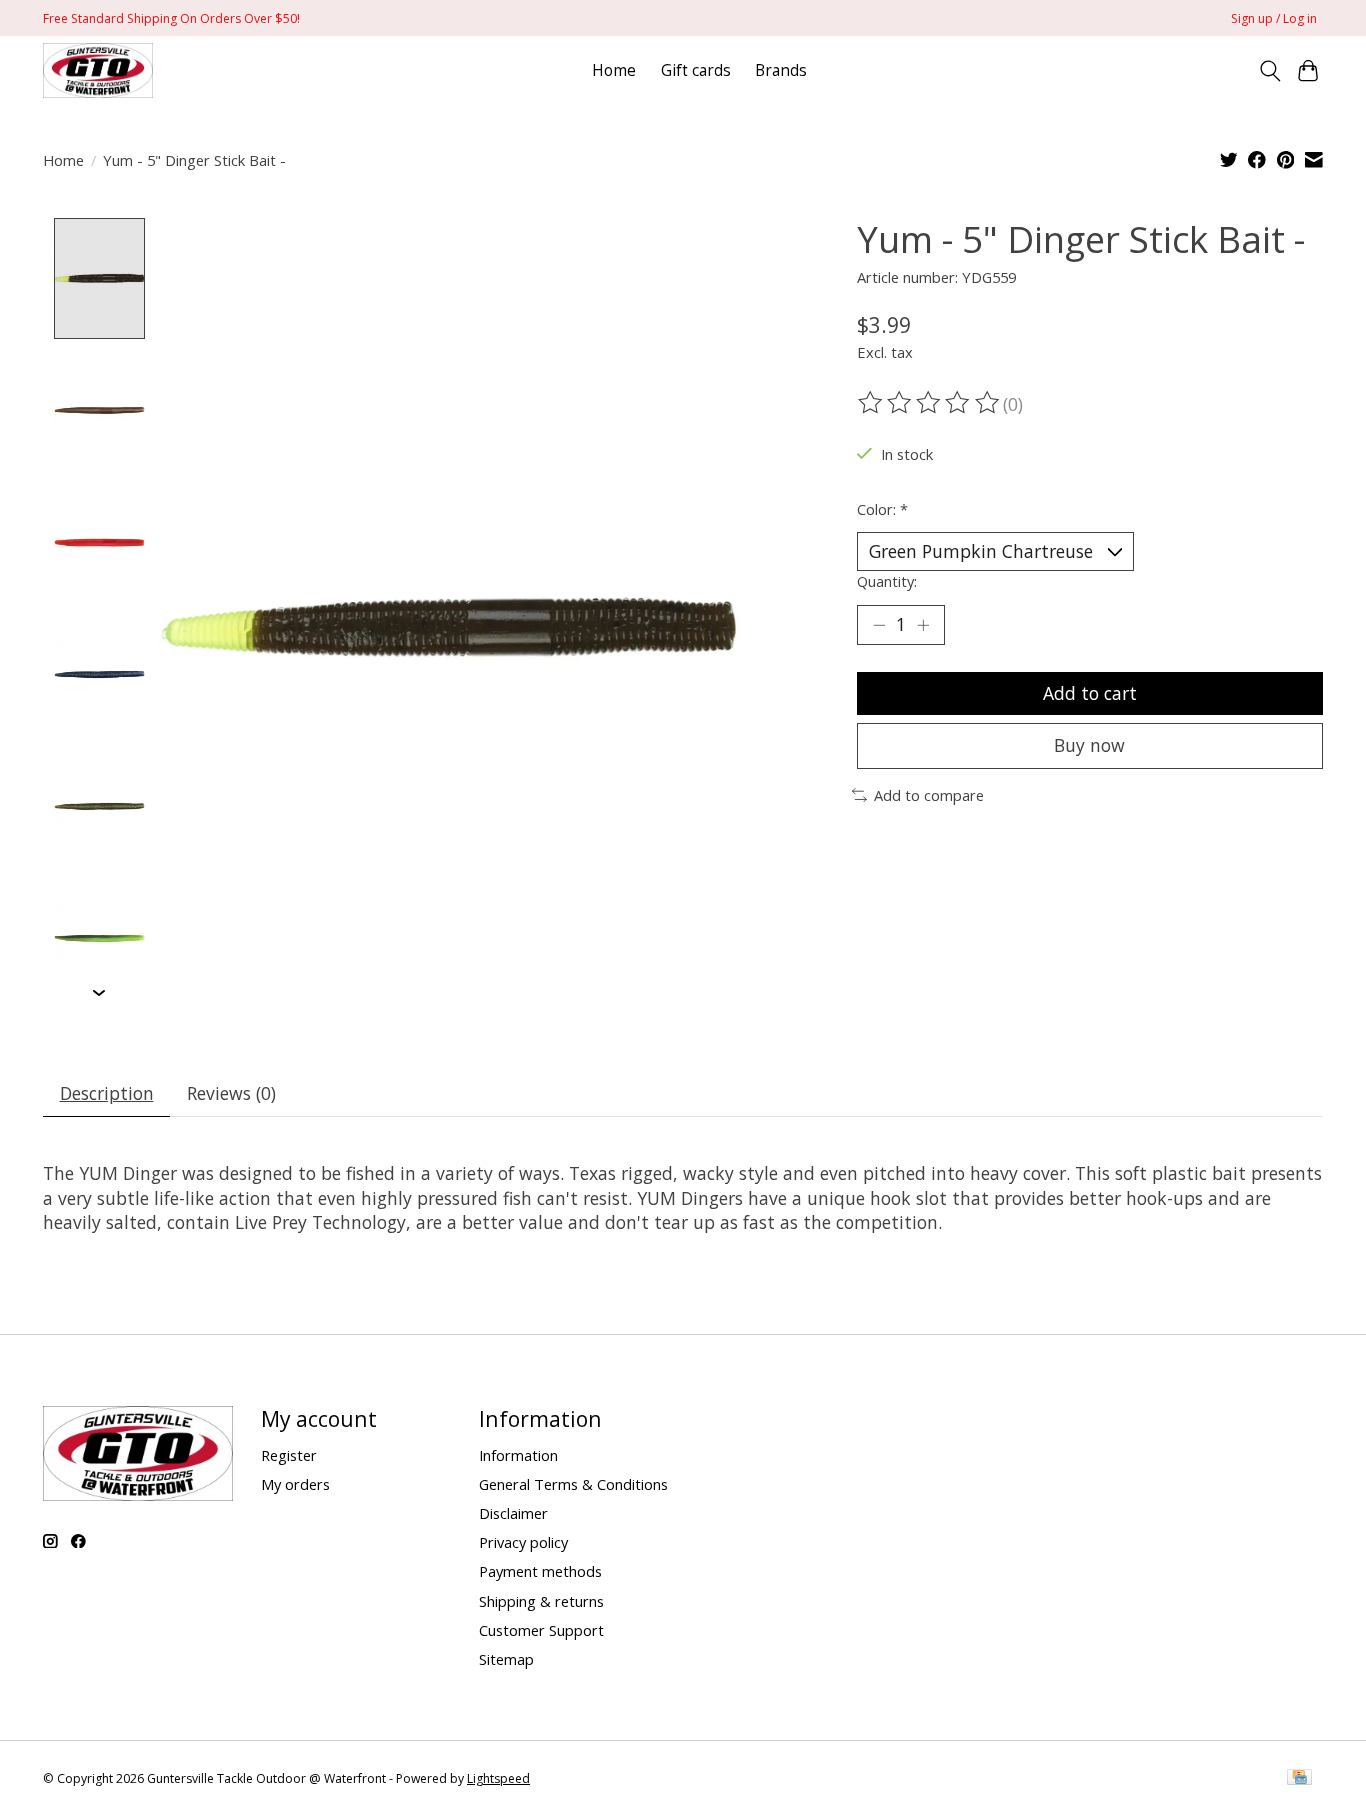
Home (614, 70)
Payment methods (540, 1571)
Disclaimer (513, 1513)
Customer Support (541, 1630)
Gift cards (696, 70)
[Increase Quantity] (923, 625)
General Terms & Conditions (573, 1484)
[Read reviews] (930, 403)
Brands (781, 70)
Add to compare (929, 795)
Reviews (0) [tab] (231, 1093)
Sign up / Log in (1274, 18)
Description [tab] (107, 1093)
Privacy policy (523, 1542)
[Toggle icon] (1269, 71)
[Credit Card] (1299, 1779)
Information (518, 1455)
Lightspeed (498, 1778)
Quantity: (887, 581)
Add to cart (1090, 693)
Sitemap (506, 1659)
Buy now (1089, 745)
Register (289, 1455)
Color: (882, 509)
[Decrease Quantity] (879, 625)
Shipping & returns (541, 1601)
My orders (295, 1484)
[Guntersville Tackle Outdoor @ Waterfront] (98, 70)
